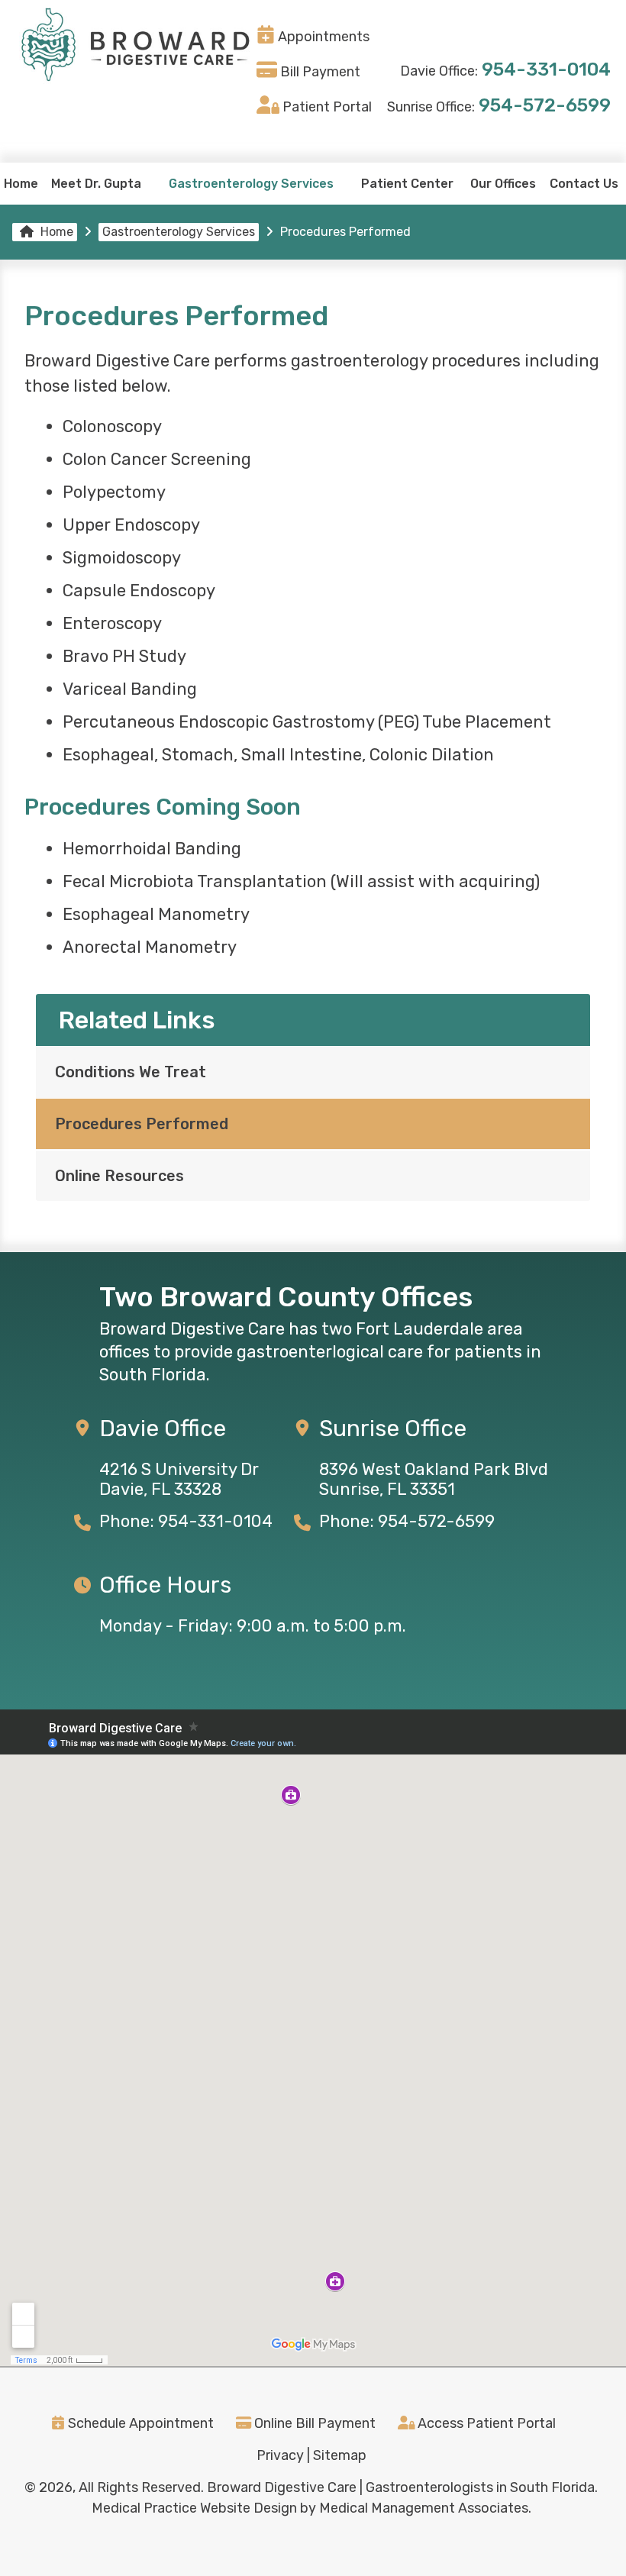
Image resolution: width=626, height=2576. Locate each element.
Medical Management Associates (424, 2508)
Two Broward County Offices (286, 1297)
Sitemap (340, 2455)
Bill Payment (320, 72)
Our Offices (503, 184)
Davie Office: (439, 71)
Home (21, 184)
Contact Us (584, 184)
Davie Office (163, 1428)
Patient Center (407, 184)
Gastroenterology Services (251, 184)
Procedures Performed (142, 1124)
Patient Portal (327, 107)
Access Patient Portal (485, 2423)
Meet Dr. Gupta (96, 184)
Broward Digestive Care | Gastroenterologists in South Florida (401, 2487)
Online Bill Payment (313, 2423)
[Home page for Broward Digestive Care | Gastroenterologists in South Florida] (134, 46)
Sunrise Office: (431, 107)
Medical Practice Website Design (194, 2508)
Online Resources (119, 1176)
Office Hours (165, 1585)
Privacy (280, 2455)
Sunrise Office (393, 1428)
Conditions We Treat (131, 1072)
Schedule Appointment (139, 2423)
